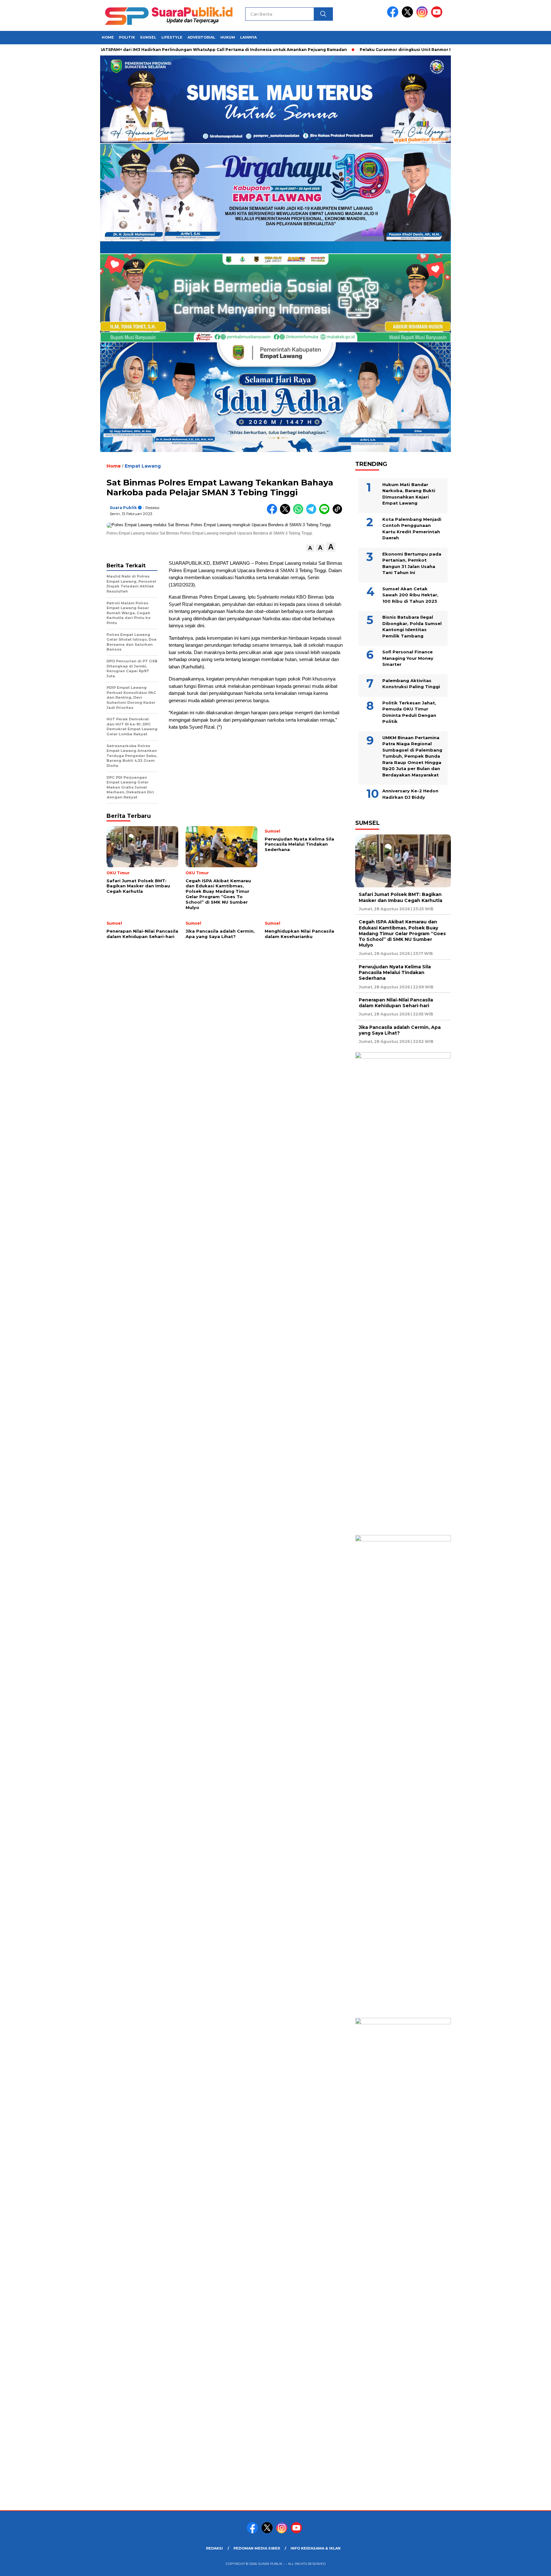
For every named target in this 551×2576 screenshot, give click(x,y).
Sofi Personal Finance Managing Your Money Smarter (408, 658)
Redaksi (214, 2548)
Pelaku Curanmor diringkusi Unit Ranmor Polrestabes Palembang (377, 50)
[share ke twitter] (287, 513)
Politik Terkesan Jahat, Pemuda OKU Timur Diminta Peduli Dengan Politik (409, 712)
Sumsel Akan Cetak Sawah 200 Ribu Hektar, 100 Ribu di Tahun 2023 (410, 595)
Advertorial (201, 37)
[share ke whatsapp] (300, 513)
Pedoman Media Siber (257, 2548)
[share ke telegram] (313, 513)
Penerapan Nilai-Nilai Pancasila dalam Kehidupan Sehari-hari (396, 1003)
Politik (127, 37)
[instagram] (423, 16)
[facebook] (394, 16)
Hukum (228, 37)
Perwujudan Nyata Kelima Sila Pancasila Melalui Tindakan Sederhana (395, 972)
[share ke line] (326, 513)
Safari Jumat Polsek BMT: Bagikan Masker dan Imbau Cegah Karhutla (400, 897)
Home (108, 37)
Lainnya (248, 37)
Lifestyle (172, 37)
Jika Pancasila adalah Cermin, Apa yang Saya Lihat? (400, 1030)
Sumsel (148, 37)
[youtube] (438, 16)
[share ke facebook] (273, 513)
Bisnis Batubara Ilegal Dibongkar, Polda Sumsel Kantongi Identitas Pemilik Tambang (412, 626)
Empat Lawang (143, 466)
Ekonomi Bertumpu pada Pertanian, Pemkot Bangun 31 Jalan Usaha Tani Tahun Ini (412, 563)
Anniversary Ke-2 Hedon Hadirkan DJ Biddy (410, 794)
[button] (310, 548)
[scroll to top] (529, 2566)
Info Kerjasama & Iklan (316, 2548)
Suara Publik (123, 508)
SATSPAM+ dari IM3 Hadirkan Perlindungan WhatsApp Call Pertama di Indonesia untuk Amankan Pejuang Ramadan (170, 50)
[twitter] (408, 16)
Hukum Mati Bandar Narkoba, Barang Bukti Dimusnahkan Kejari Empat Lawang (409, 494)
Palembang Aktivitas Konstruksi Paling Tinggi (411, 684)
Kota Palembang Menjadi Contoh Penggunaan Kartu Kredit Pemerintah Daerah (412, 529)
